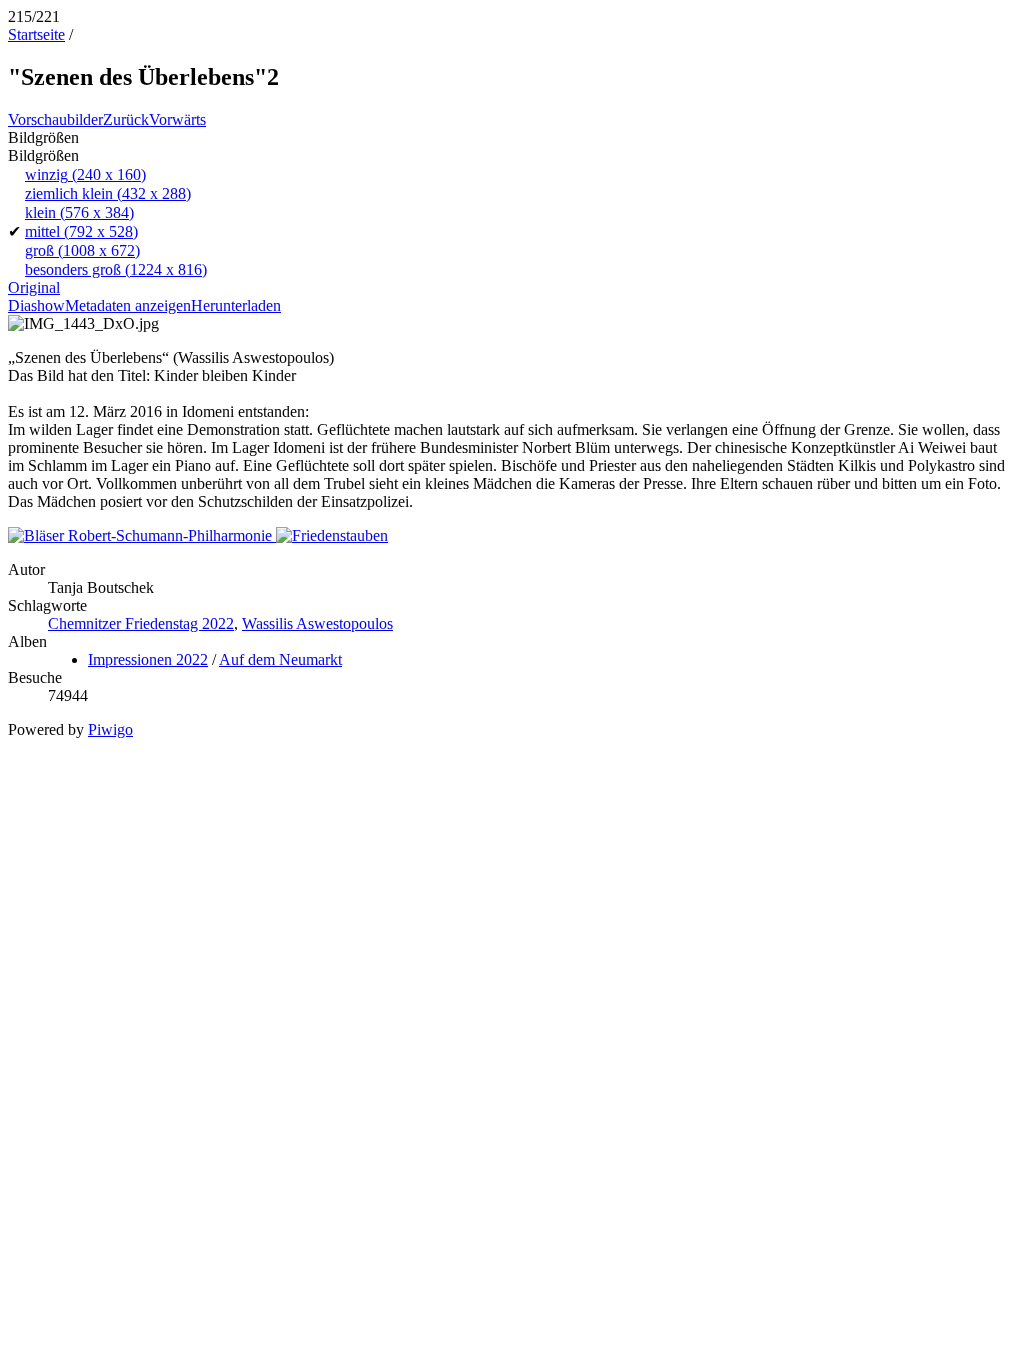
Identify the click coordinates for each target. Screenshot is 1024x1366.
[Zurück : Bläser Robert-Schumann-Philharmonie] (142, 535)
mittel (81, 231)
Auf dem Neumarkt (280, 659)
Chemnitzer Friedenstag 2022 (141, 623)
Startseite (36, 34)
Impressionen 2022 (148, 659)
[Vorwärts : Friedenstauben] (332, 535)
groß (82, 250)
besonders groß (116, 269)
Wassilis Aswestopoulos (317, 623)
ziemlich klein (108, 193)
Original (34, 287)
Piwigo (110, 729)
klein (79, 212)
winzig (85, 174)
